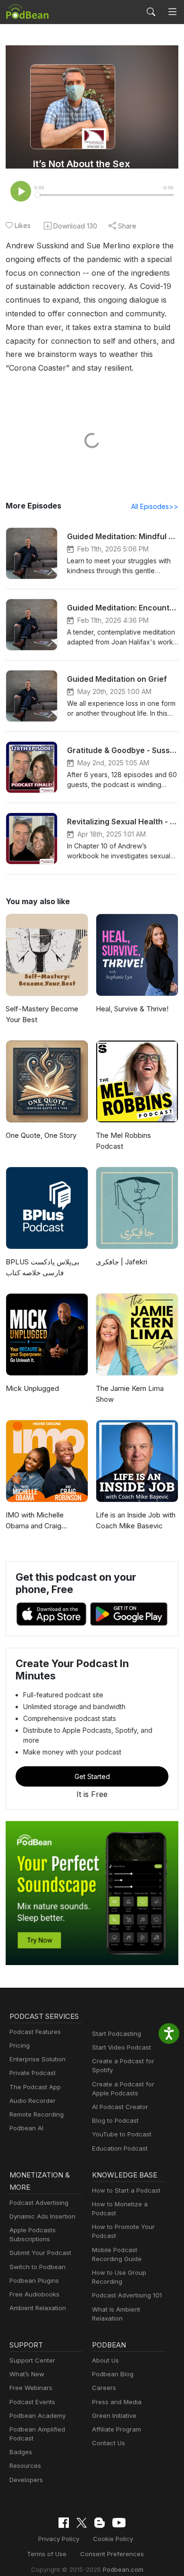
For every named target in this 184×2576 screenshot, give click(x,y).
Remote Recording (37, 2114)
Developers (26, 2480)
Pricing (20, 2045)
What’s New (27, 2374)
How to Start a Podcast (126, 2190)
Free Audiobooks (34, 2294)
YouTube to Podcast (122, 2134)
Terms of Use (47, 2554)
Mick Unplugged (32, 1388)
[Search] (151, 12)
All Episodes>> (155, 506)
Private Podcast (33, 2073)
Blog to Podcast (115, 2120)
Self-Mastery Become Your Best (42, 1014)
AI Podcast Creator (120, 2107)
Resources (25, 2466)
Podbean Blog (113, 2374)
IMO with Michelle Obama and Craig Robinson (35, 1521)
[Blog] (100, 2523)
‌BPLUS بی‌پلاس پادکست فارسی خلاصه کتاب (42, 1267)
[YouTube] (119, 2523)
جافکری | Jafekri (121, 1262)
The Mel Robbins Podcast (123, 1141)
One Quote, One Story (41, 1135)
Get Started (92, 1776)
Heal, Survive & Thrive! (132, 1009)
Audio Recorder (33, 2101)
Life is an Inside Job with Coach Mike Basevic (136, 1520)
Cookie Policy (113, 2539)
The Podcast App (35, 2087)
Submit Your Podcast (40, 2253)
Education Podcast (120, 2148)
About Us (105, 2360)
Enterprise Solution (38, 2059)
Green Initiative (114, 2415)
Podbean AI (26, 2128)
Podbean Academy (38, 2415)
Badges (21, 2452)
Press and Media (117, 2402)
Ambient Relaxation (38, 2308)
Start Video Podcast (121, 2047)
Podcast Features (35, 2032)
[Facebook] (64, 2523)
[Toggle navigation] (172, 12)
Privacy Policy (59, 2539)
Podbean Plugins (34, 2280)
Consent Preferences (112, 2554)
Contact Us (109, 2443)
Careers (104, 2388)
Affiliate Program (117, 2429)
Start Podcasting (117, 2034)
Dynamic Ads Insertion (42, 2216)
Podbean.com (123, 2569)
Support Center (32, 2360)
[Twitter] (82, 2523)
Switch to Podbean (38, 2267)
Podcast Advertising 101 (127, 2295)
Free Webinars (31, 2388)
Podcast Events (32, 2402)
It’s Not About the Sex (82, 164)
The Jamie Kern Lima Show (130, 1394)
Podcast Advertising (39, 2203)
